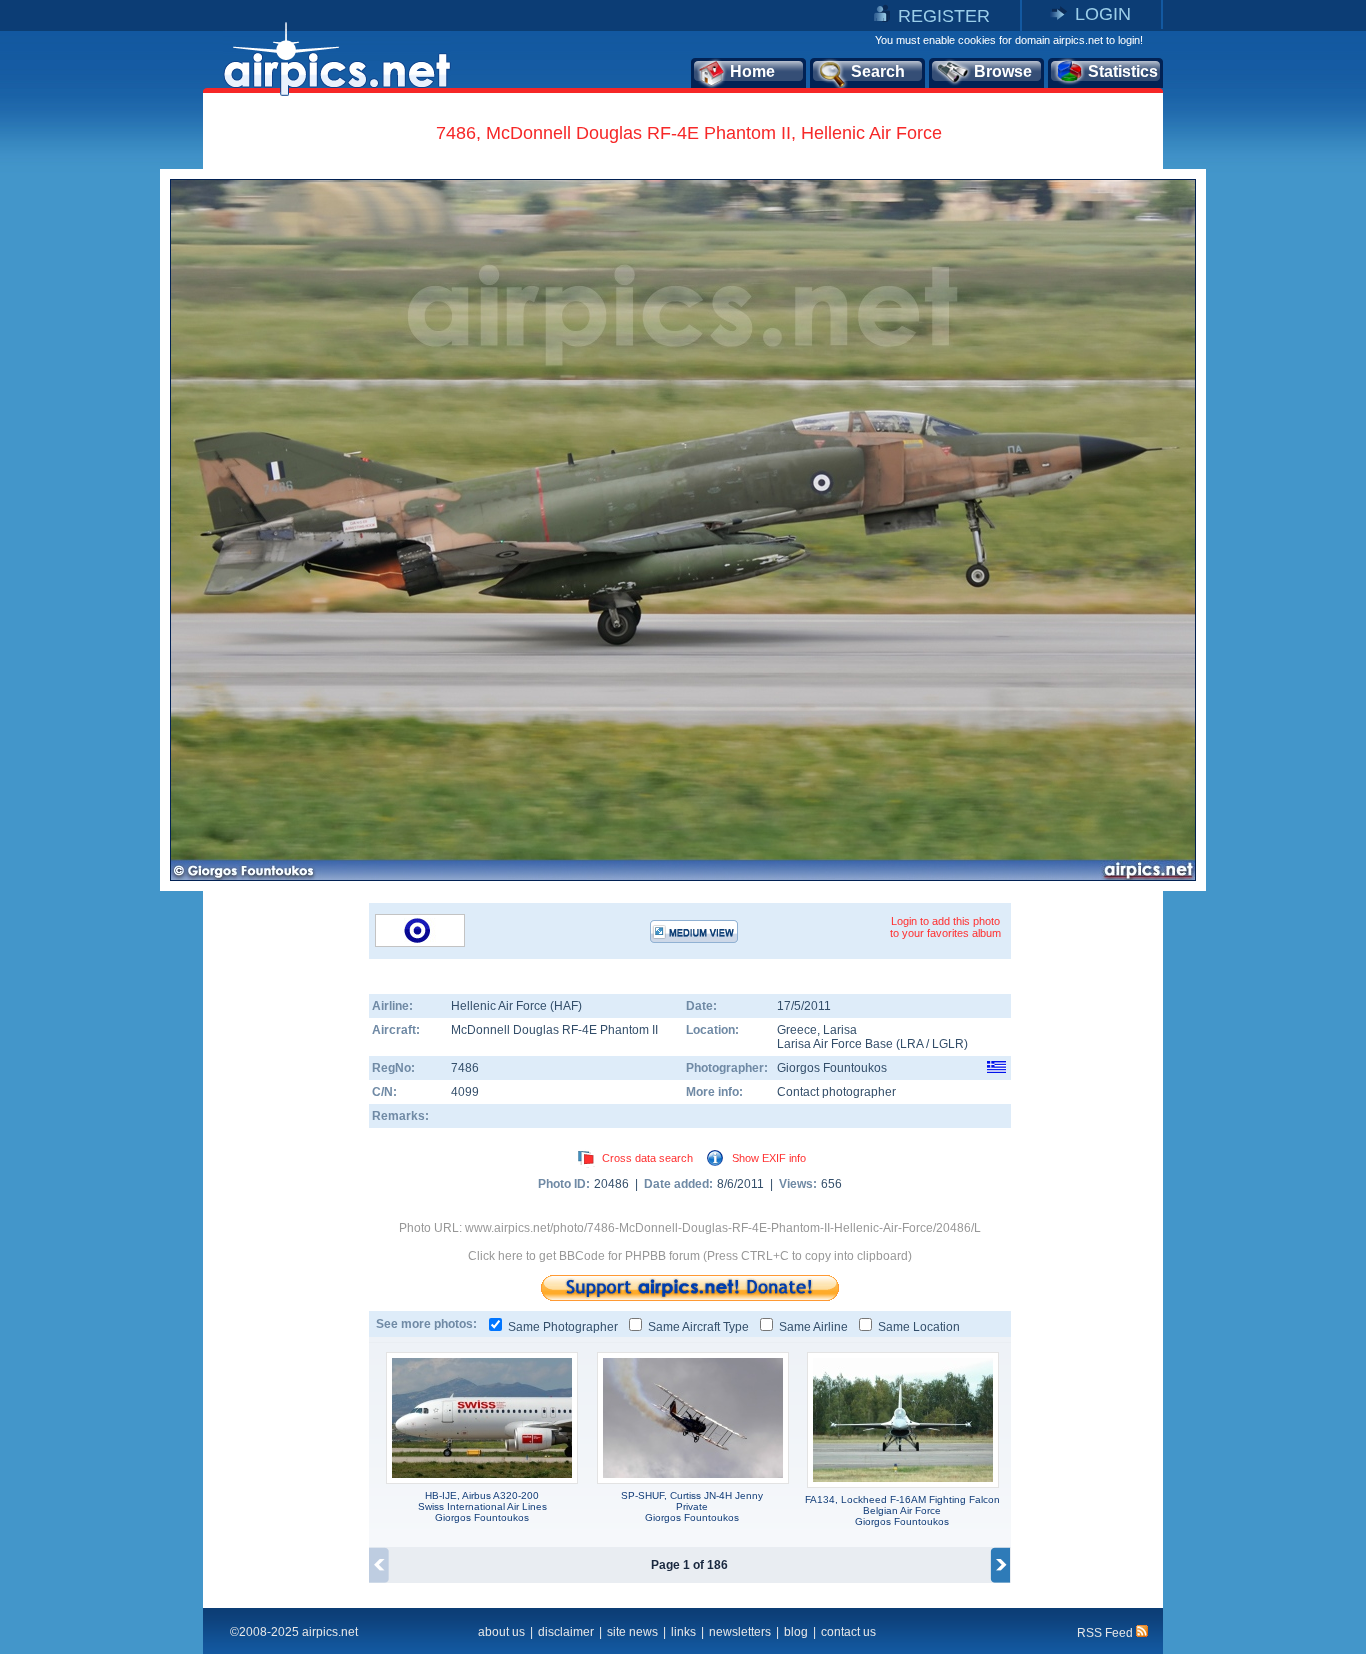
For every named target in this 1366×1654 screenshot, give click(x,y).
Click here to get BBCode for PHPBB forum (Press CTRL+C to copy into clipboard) (690, 1256)
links (683, 1632)
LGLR (948, 1044)
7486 (465, 1068)
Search (878, 71)
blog (796, 1632)
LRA (911, 1044)
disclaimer (566, 1632)
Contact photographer (836, 1092)
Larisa (840, 1030)
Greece (797, 1030)
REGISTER (944, 16)
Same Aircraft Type (698, 1327)
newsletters (740, 1632)
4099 (465, 1092)
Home (752, 71)
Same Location (919, 1327)
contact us (848, 1632)
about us (501, 1632)
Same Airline (813, 1327)
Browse (1003, 71)
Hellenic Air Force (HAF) (516, 1006)
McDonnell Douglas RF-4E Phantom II (554, 1030)
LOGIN (1103, 14)
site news (632, 1632)
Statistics (1123, 71)
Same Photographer (563, 1327)
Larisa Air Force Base (835, 1044)
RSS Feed (1106, 1633)
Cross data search (647, 1158)
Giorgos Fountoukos (832, 1068)
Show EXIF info (769, 1158)
